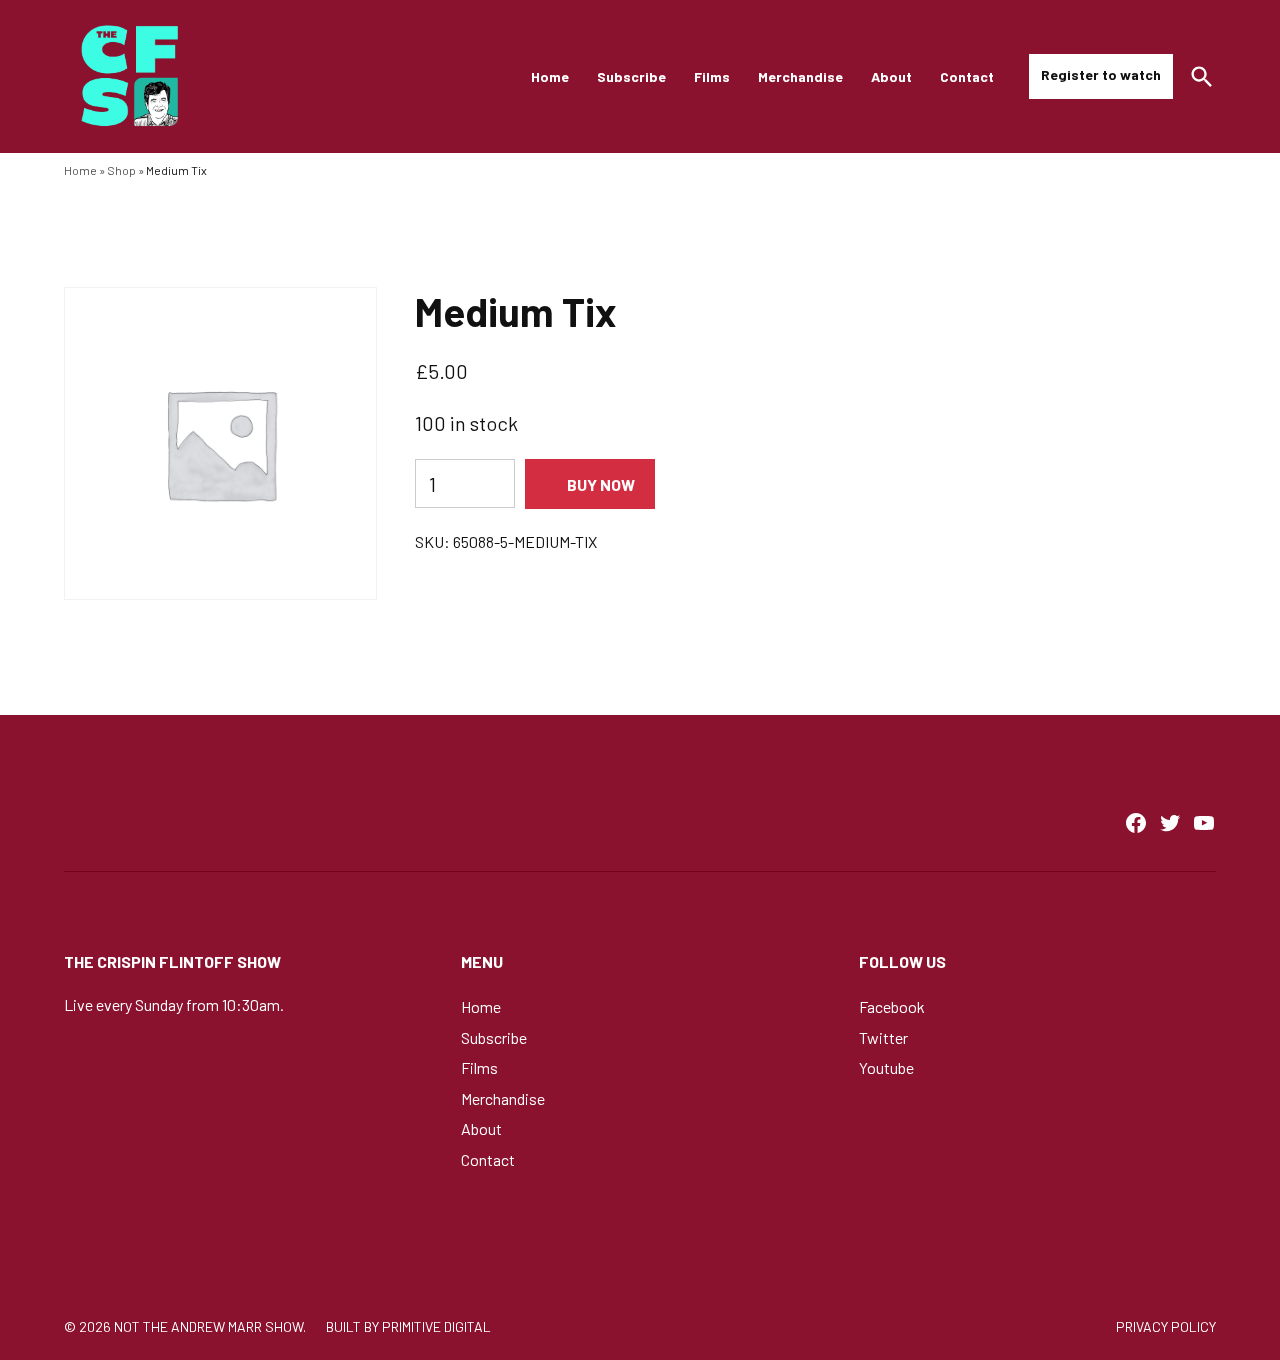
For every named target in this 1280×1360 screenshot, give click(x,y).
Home (550, 76)
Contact (967, 76)
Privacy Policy (1166, 1326)
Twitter (883, 1037)
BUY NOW (601, 484)
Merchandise (800, 76)
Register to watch (1101, 74)
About (891, 76)
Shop (121, 170)
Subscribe (631, 76)
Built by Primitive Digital (408, 1326)
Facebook (892, 1006)
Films (712, 76)
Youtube (886, 1067)
